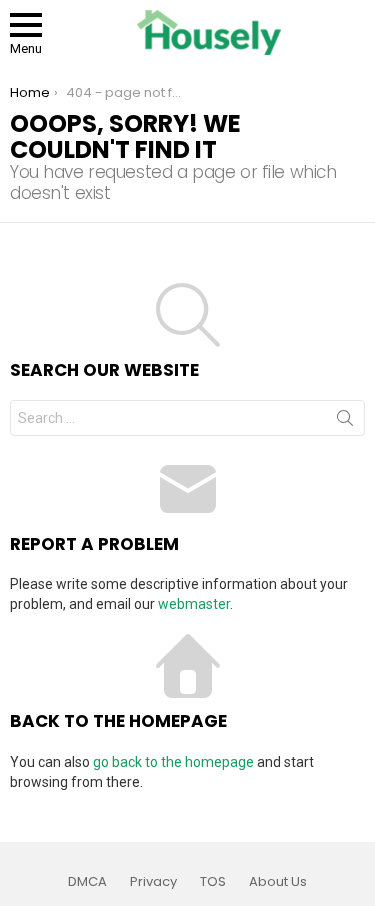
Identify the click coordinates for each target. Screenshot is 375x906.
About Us (278, 882)
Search (345, 422)
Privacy (153, 882)
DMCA (87, 882)
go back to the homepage (173, 762)
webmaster (194, 604)
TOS (213, 882)
